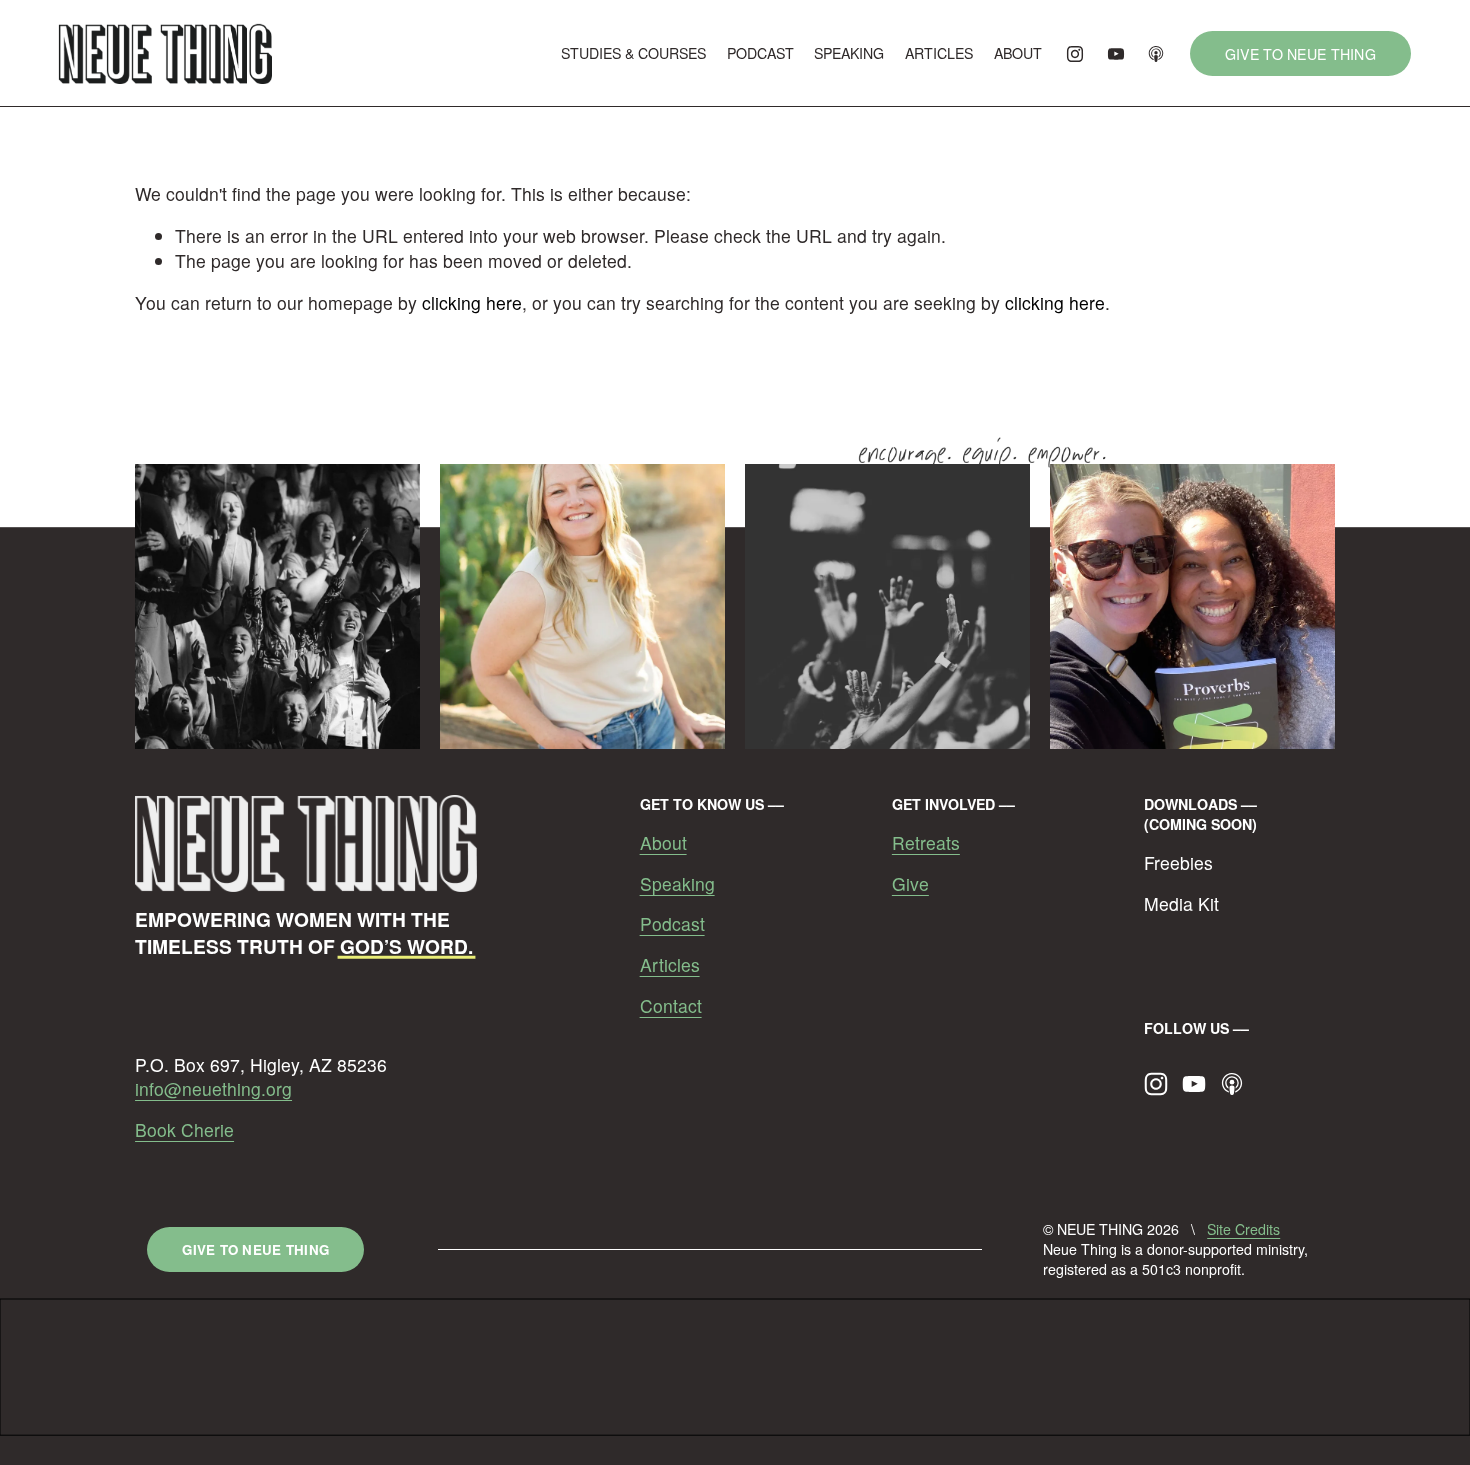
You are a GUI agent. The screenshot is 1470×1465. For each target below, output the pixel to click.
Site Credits (1243, 1229)
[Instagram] (1075, 54)
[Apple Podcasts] (1156, 54)
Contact (671, 1006)
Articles (670, 965)
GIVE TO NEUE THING (1300, 54)
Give (910, 884)
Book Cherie (184, 1130)
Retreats (926, 843)
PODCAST (760, 53)
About (663, 843)
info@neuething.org (213, 1089)
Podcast (672, 924)
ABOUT (1018, 53)
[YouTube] (1116, 54)
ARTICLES (939, 53)
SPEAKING (849, 53)
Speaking (677, 884)
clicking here (472, 302)
